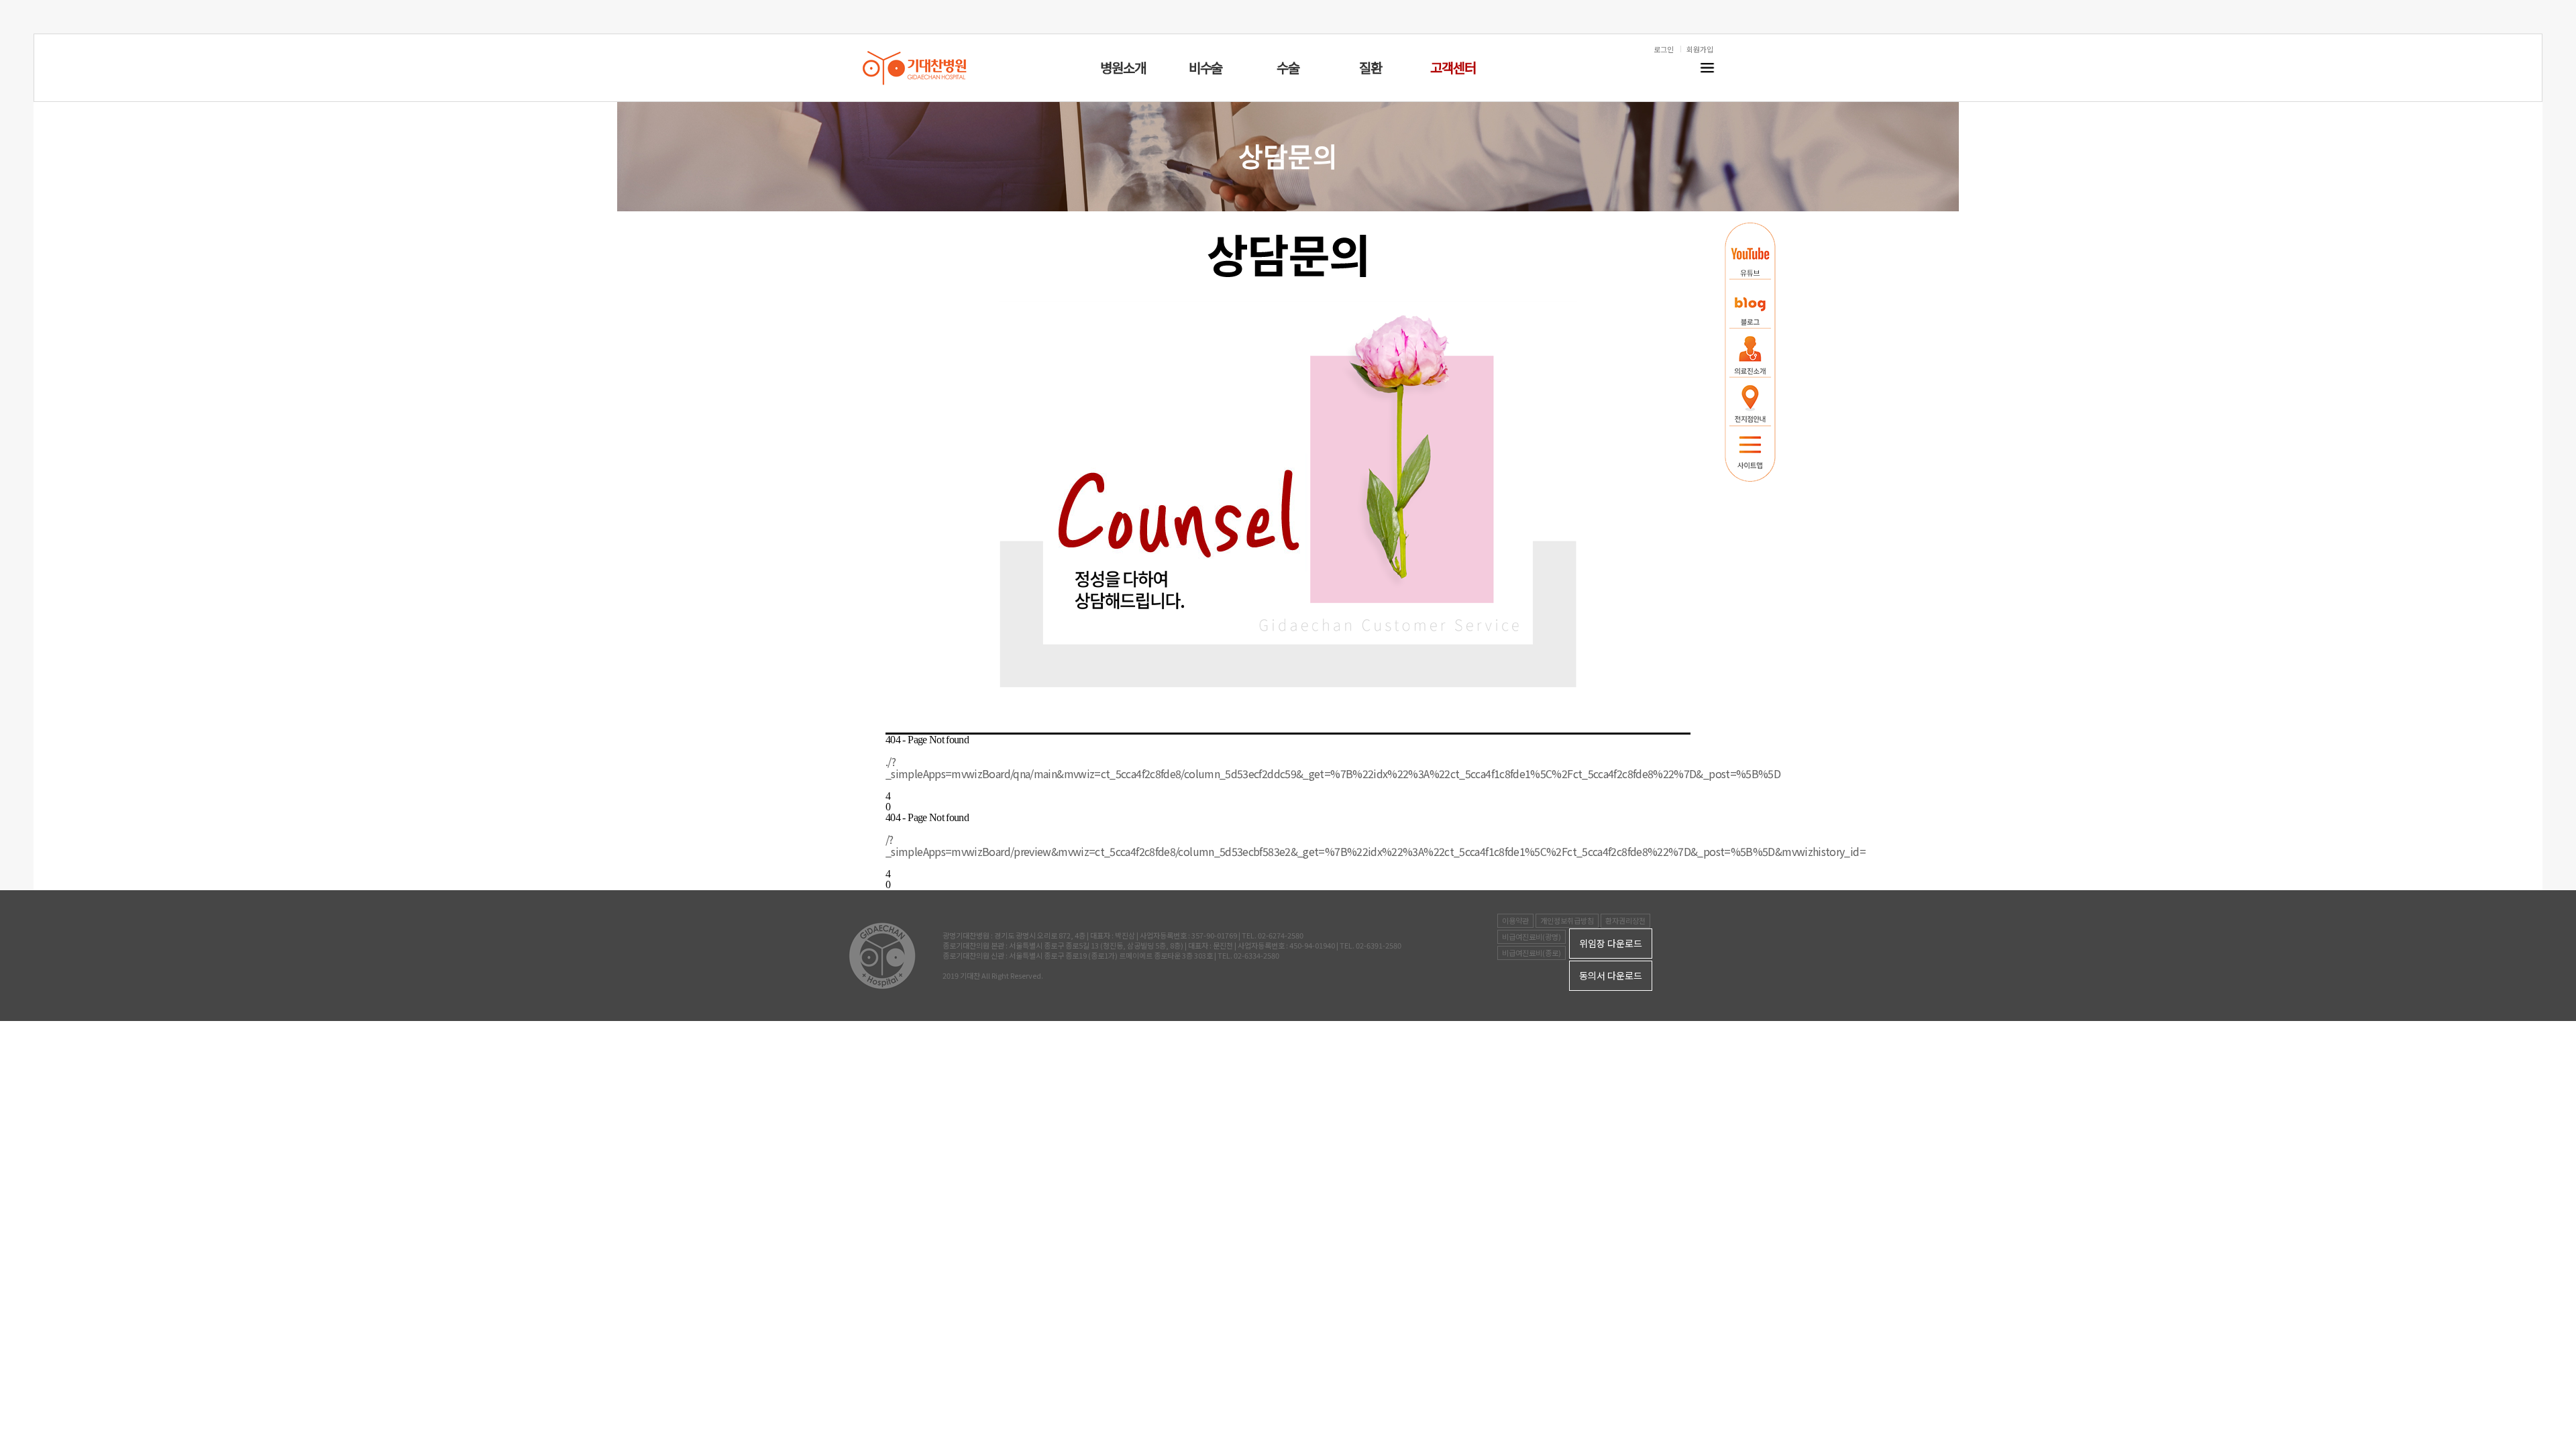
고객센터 (1453, 67)
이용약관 (1515, 920)
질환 (1371, 67)
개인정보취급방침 (1567, 920)
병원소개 (1123, 67)
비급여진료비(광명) (1532, 936)
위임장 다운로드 (1611, 943)
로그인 (1664, 49)
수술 (1288, 67)
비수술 (1205, 67)
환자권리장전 (1625, 920)
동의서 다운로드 (1611, 975)
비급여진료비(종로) (1532, 953)
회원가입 (1700, 49)
